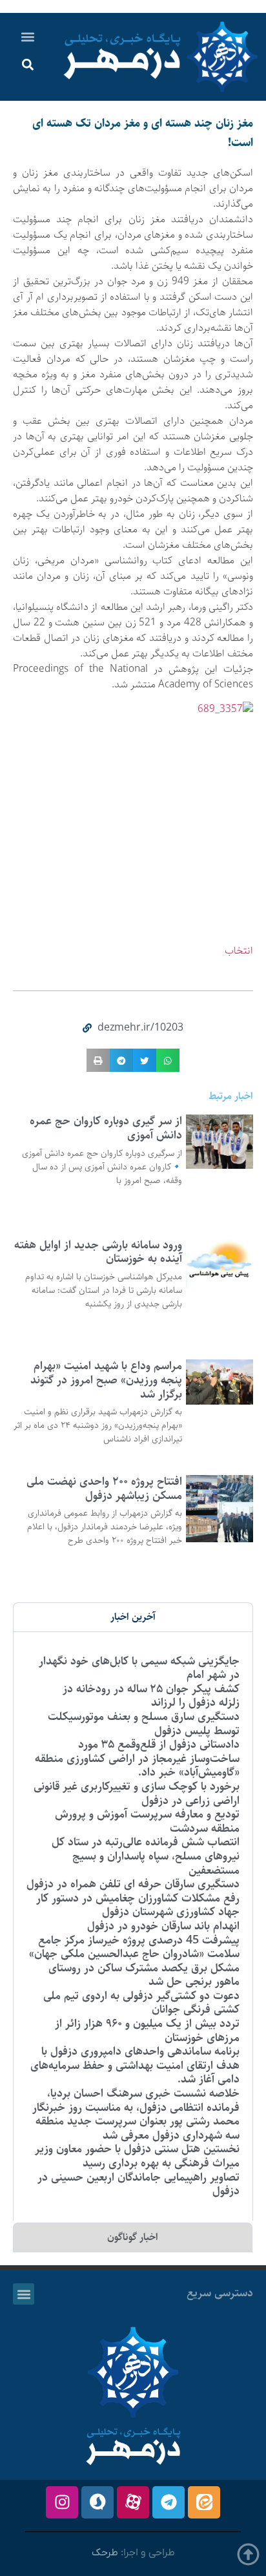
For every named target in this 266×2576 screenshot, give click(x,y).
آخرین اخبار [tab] (133, 1617)
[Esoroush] (97, 2502)
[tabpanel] (133, 1926)
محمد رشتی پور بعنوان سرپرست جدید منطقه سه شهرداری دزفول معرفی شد (138, 2128)
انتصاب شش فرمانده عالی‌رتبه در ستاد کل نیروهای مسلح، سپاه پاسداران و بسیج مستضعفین (146, 1856)
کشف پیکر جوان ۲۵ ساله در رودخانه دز (151, 1689)
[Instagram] (62, 2502)
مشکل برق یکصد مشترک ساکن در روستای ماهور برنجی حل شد (144, 1975)
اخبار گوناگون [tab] (133, 2237)
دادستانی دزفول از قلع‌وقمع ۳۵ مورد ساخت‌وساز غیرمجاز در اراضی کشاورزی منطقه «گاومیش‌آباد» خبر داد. (137, 1758)
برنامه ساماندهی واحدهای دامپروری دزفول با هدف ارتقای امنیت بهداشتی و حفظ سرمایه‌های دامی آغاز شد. (135, 2065)
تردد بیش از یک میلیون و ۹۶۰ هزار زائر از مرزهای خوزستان (147, 2031)
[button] (28, 37)
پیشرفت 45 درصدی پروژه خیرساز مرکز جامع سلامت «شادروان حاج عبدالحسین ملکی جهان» (134, 1947)
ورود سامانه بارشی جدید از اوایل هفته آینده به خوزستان (98, 1252)
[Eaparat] (133, 2502)
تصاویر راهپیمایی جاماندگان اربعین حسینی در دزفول (138, 2184)
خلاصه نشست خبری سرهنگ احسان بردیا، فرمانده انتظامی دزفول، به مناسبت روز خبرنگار (136, 2100)
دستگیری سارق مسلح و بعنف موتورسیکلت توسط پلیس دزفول (144, 1724)
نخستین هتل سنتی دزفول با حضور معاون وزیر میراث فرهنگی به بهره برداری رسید (137, 2156)
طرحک (105, 2553)
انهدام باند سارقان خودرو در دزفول (163, 1926)
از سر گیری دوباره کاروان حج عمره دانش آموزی (106, 1128)
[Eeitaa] (204, 2502)
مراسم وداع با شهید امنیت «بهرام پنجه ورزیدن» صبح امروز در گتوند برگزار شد (106, 1380)
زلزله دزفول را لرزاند (195, 1702)
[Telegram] (169, 2502)
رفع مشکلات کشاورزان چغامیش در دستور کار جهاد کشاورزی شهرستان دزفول (138, 1905)
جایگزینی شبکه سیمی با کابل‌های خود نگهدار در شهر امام (139, 1668)
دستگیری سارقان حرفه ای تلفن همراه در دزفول (133, 1884)
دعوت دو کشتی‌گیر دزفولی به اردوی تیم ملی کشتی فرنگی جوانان (141, 2003)
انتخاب (239, 951)
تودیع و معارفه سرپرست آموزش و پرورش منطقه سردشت (147, 1821)
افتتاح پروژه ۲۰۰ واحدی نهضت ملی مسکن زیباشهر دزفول (104, 1489)
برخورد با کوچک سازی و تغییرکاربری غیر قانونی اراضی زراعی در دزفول (137, 1794)
